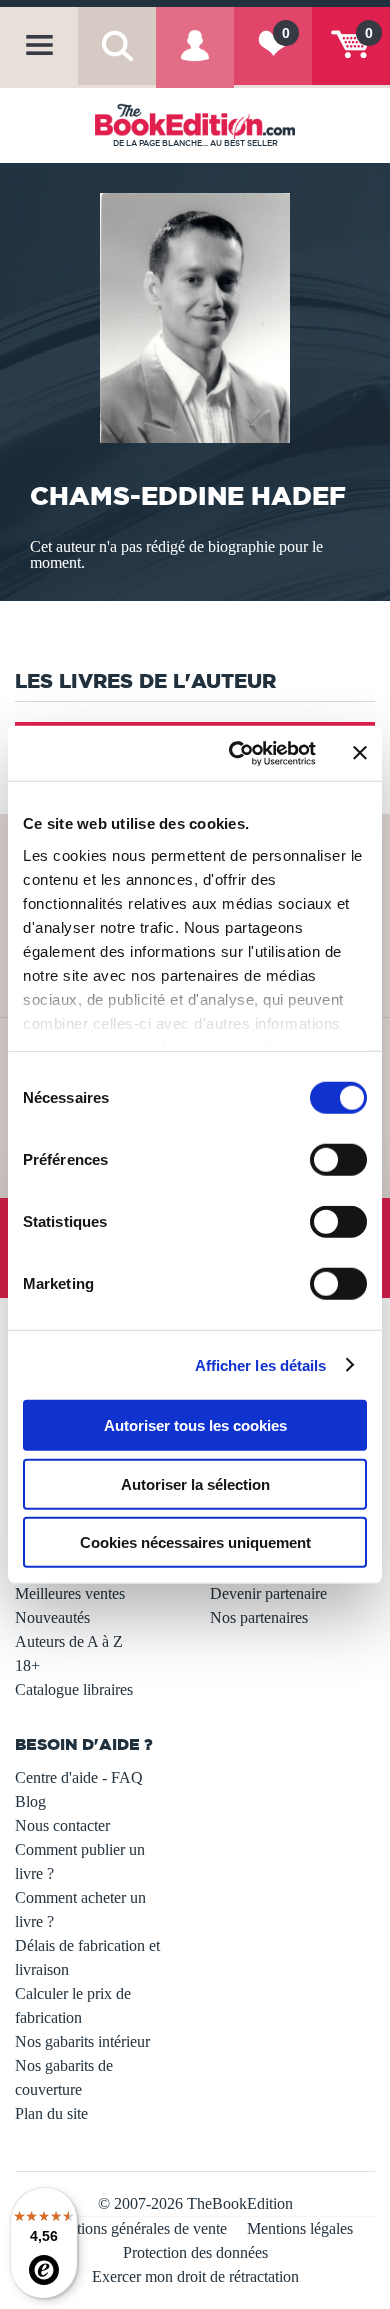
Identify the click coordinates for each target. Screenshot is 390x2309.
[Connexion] (195, 60)
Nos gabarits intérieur (82, 2041)
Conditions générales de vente (132, 2228)
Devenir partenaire (268, 1593)
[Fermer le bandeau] (360, 753)
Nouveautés (52, 1617)
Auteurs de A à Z (69, 1641)
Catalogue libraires (74, 1689)
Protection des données (195, 2252)
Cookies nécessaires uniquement (195, 1542)
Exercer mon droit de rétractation (195, 2276)
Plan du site (51, 2113)
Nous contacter (62, 1825)
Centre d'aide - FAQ (79, 1777)
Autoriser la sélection (195, 1483)
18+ (27, 1665)
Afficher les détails (261, 1364)
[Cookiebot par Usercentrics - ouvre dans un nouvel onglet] (236, 753)
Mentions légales (300, 2228)
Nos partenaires (259, 1617)
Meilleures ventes (70, 1593)
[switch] (338, 1160)
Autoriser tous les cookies (195, 1425)
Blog (30, 1801)
